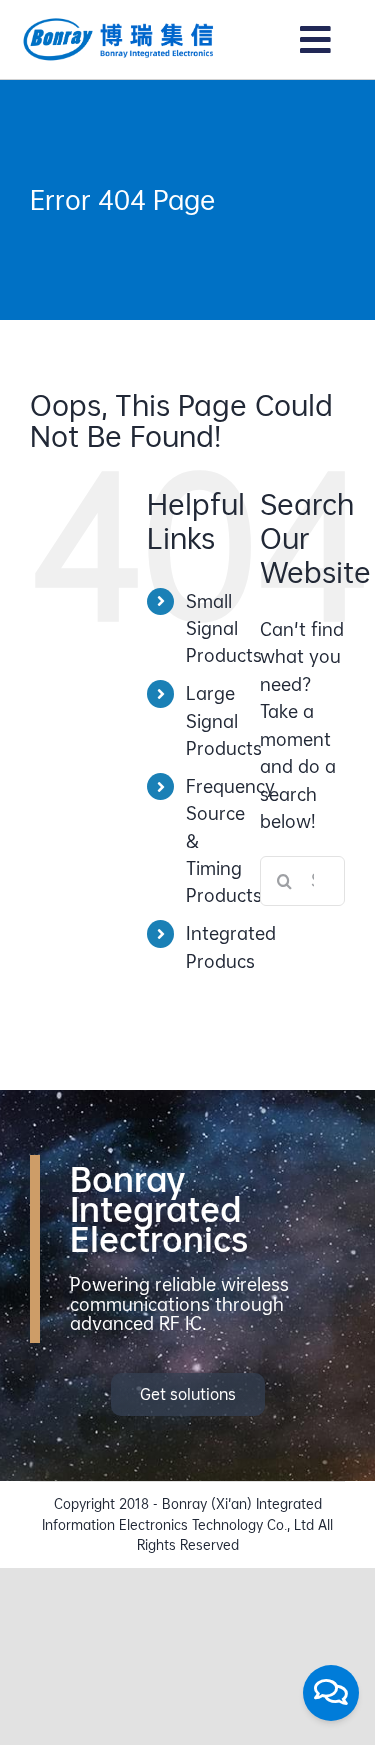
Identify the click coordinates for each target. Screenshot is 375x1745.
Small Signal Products (224, 628)
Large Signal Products (224, 720)
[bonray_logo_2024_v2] (118, 24)
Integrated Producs (231, 947)
